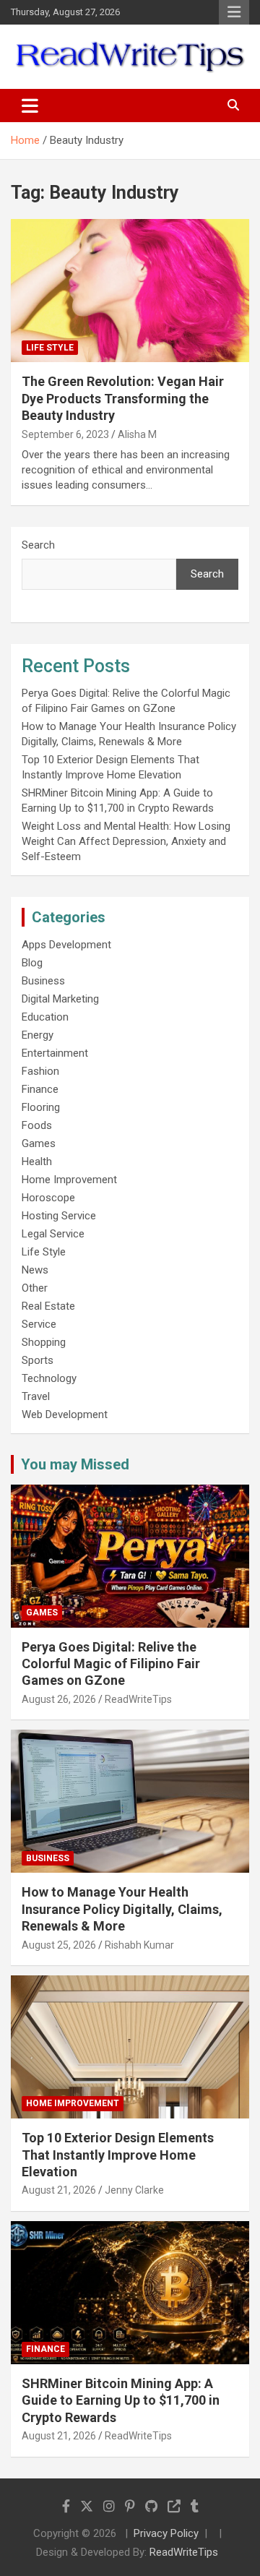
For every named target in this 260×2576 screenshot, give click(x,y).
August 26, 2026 (59, 1699)
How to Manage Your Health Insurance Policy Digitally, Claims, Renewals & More (122, 1909)
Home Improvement (69, 1180)
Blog (32, 963)
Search (38, 545)
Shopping (44, 1342)
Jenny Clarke (134, 2190)
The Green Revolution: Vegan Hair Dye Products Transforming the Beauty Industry (123, 398)
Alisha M (137, 434)
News (35, 1270)
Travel (36, 1396)
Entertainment (55, 1053)
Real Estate (48, 1306)
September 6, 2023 (65, 434)
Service (39, 1324)
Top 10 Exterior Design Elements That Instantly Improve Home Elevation (118, 2155)
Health (37, 1162)
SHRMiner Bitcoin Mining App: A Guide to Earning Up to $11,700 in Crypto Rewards (121, 2400)
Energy (38, 1035)
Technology (49, 1378)
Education (45, 1017)
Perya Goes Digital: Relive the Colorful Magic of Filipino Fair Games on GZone (111, 1664)
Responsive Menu (234, 12)
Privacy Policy (166, 2533)
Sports (38, 1360)
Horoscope (48, 1198)
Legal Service (53, 1234)
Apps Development (66, 945)
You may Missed (75, 1464)
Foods (37, 1125)
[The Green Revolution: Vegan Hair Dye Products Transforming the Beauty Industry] (130, 291)
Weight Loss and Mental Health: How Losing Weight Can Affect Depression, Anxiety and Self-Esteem (126, 841)
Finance (40, 1089)
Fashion (40, 1071)
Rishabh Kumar (139, 1945)
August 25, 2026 (59, 1945)
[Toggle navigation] (30, 106)
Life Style (50, 348)
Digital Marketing (60, 999)
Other (35, 1288)
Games (39, 1143)
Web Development (65, 1414)
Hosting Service (59, 1216)
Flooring (41, 1107)
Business (43, 981)
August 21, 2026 (59, 2190)
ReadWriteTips (138, 1699)
